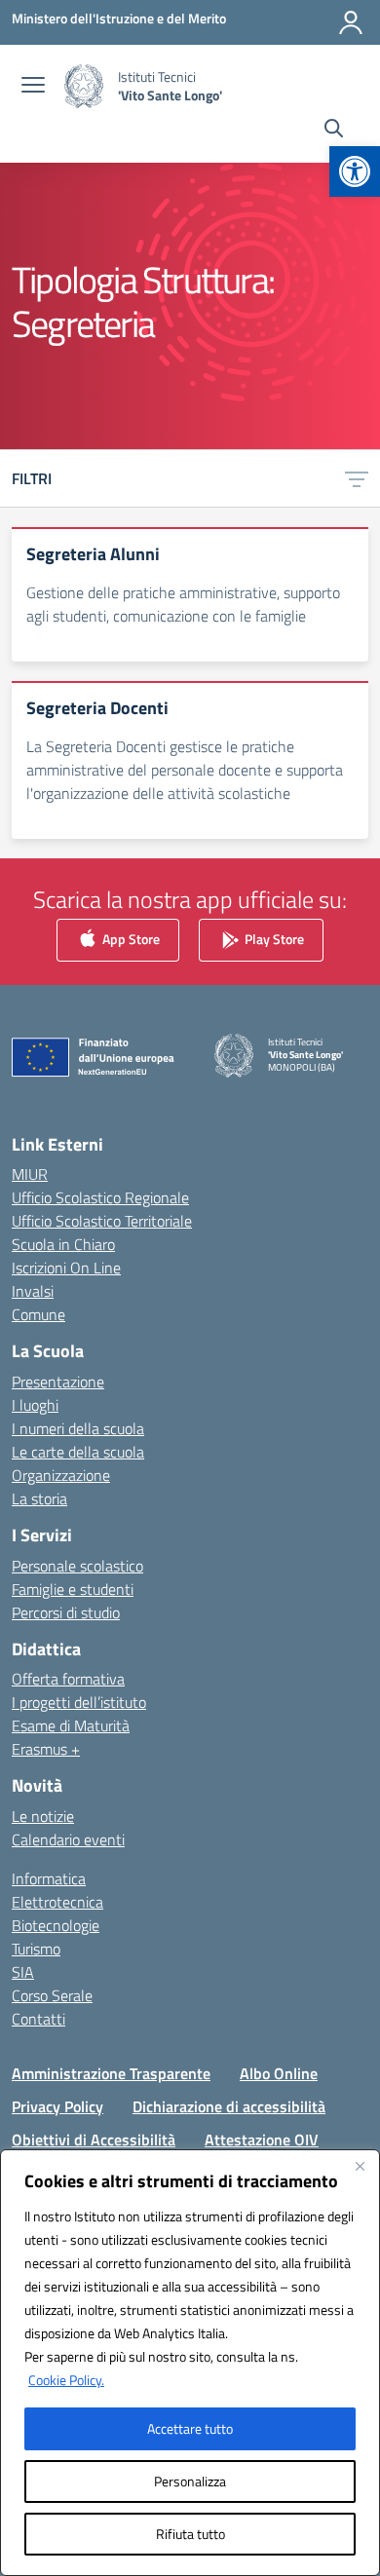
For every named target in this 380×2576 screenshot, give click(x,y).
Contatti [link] (38, 2019)
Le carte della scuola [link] (78, 1452)
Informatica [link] (49, 1878)
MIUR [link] (30, 1174)
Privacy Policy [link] (57, 2106)
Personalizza (190, 2481)
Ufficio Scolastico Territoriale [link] (102, 1221)
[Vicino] (360, 2166)
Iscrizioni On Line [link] (66, 1268)
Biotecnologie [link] (56, 1925)
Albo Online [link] (279, 2073)
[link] (355, 171)
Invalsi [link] (33, 1291)
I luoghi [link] (35, 1405)
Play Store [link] (273, 938)
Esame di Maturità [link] (71, 1725)
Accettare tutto (190, 2428)
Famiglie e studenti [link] (73, 1589)
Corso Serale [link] (52, 1995)
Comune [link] (38, 1314)
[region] (190, 2363)
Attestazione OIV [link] (262, 2140)
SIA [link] (23, 1972)
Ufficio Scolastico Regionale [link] (100, 1197)
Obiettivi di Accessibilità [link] (94, 2140)
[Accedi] (351, 22)
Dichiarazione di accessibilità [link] (229, 2106)
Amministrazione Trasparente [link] (111, 2073)
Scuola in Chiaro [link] (63, 1244)
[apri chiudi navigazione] (33, 87)
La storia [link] (39, 1498)
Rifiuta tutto (190, 2534)
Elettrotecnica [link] (57, 1902)
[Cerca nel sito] (334, 131)
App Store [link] (130, 938)
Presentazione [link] (58, 1382)
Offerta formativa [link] (68, 1679)
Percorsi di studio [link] (66, 1612)
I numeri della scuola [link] (78, 1428)
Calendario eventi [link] (68, 1839)
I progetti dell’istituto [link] (79, 1702)
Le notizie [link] (43, 1816)
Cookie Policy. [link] (66, 2380)
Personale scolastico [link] (77, 1566)
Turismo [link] (36, 1949)
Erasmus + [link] (46, 1749)
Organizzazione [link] (61, 1475)
